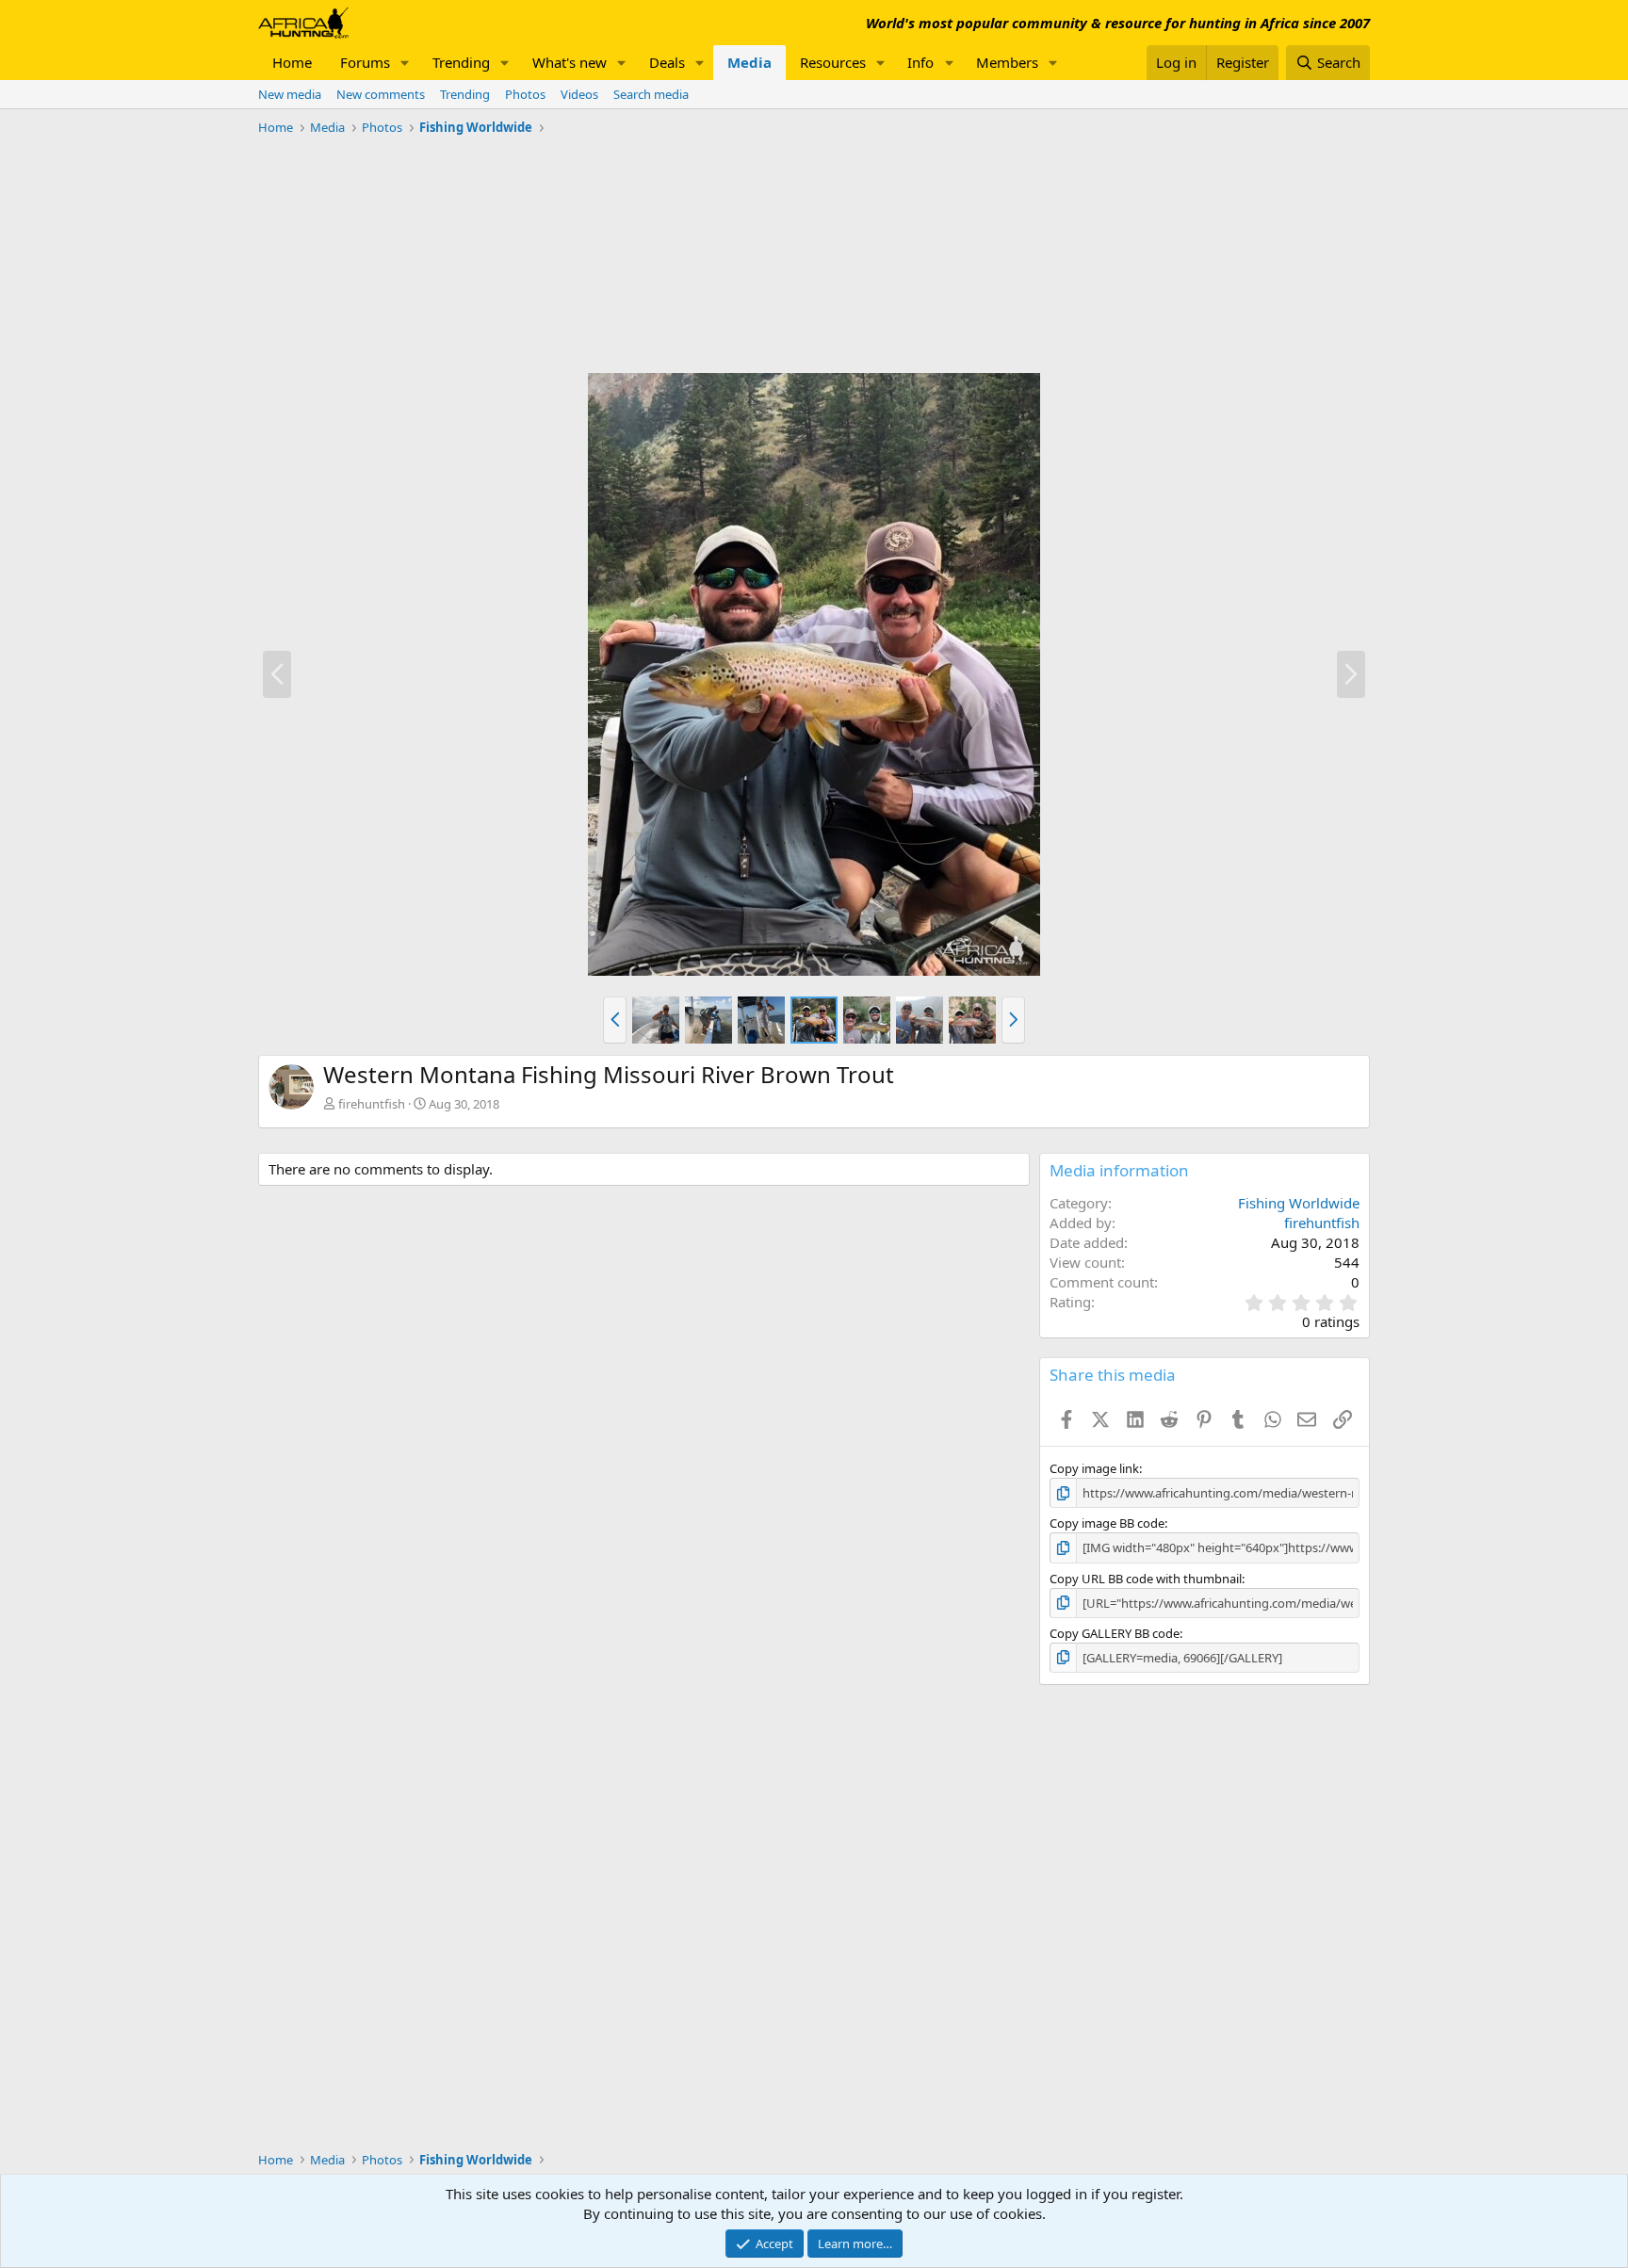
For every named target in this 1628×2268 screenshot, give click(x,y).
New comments (381, 94)
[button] (405, 63)
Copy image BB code (1107, 1523)
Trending (461, 62)
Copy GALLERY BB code (1115, 1633)
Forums (365, 62)
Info (920, 62)
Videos (579, 94)
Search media (651, 94)
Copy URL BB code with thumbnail (1146, 1579)
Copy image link (1094, 1468)
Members (1007, 62)
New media (290, 94)
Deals (667, 62)
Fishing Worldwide (1299, 1203)
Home (292, 62)
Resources (833, 62)
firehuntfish (372, 1104)
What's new (570, 62)
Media (749, 62)
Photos (525, 94)
